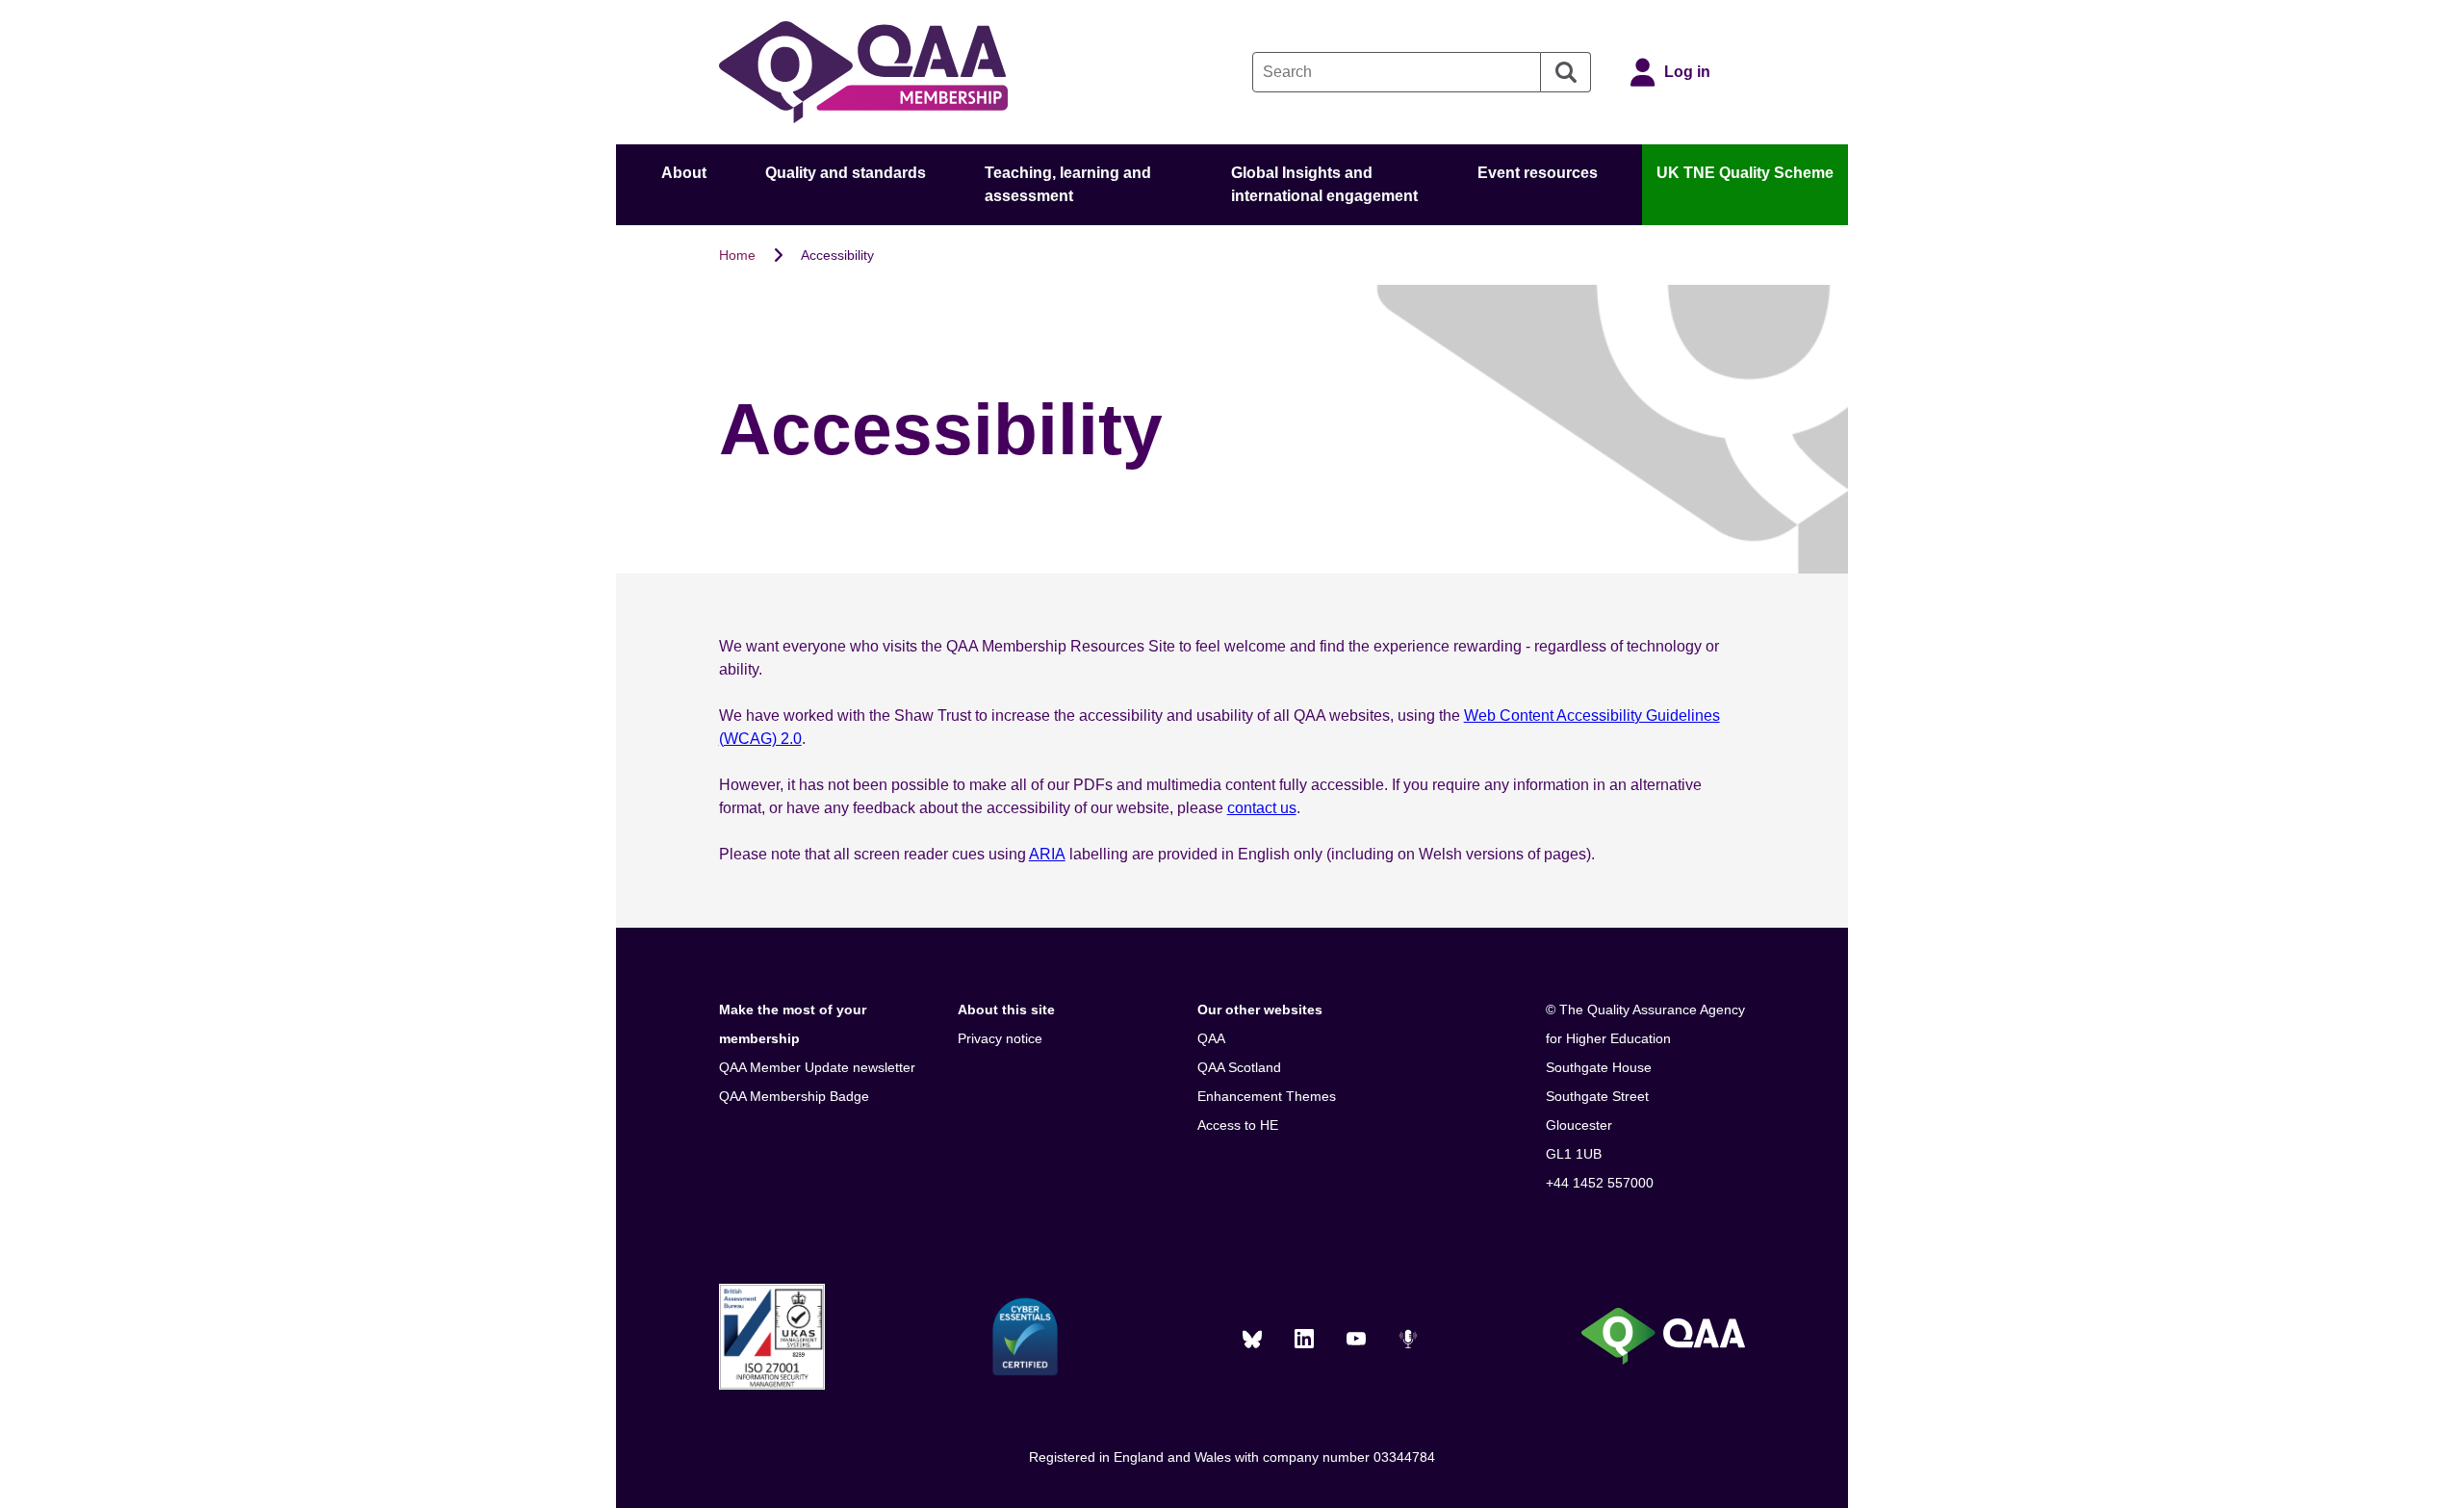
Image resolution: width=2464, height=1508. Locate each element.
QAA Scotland (1239, 1067)
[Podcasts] (1408, 1339)
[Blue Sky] (1252, 1339)
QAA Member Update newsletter (817, 1067)
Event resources (1538, 173)
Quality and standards (846, 173)
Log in (1687, 72)
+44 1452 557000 (1600, 1183)
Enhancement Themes (1267, 1096)
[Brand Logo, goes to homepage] (863, 72)
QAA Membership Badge (794, 1096)
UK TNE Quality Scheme (1745, 173)
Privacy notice (1000, 1038)
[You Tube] (1356, 1339)
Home (737, 255)
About (684, 173)
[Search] (1566, 72)
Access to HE (1238, 1125)
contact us (1262, 808)
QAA (1211, 1038)
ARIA (1047, 854)
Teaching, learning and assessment (1068, 184)
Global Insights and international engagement (1324, 184)
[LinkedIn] (1304, 1339)
